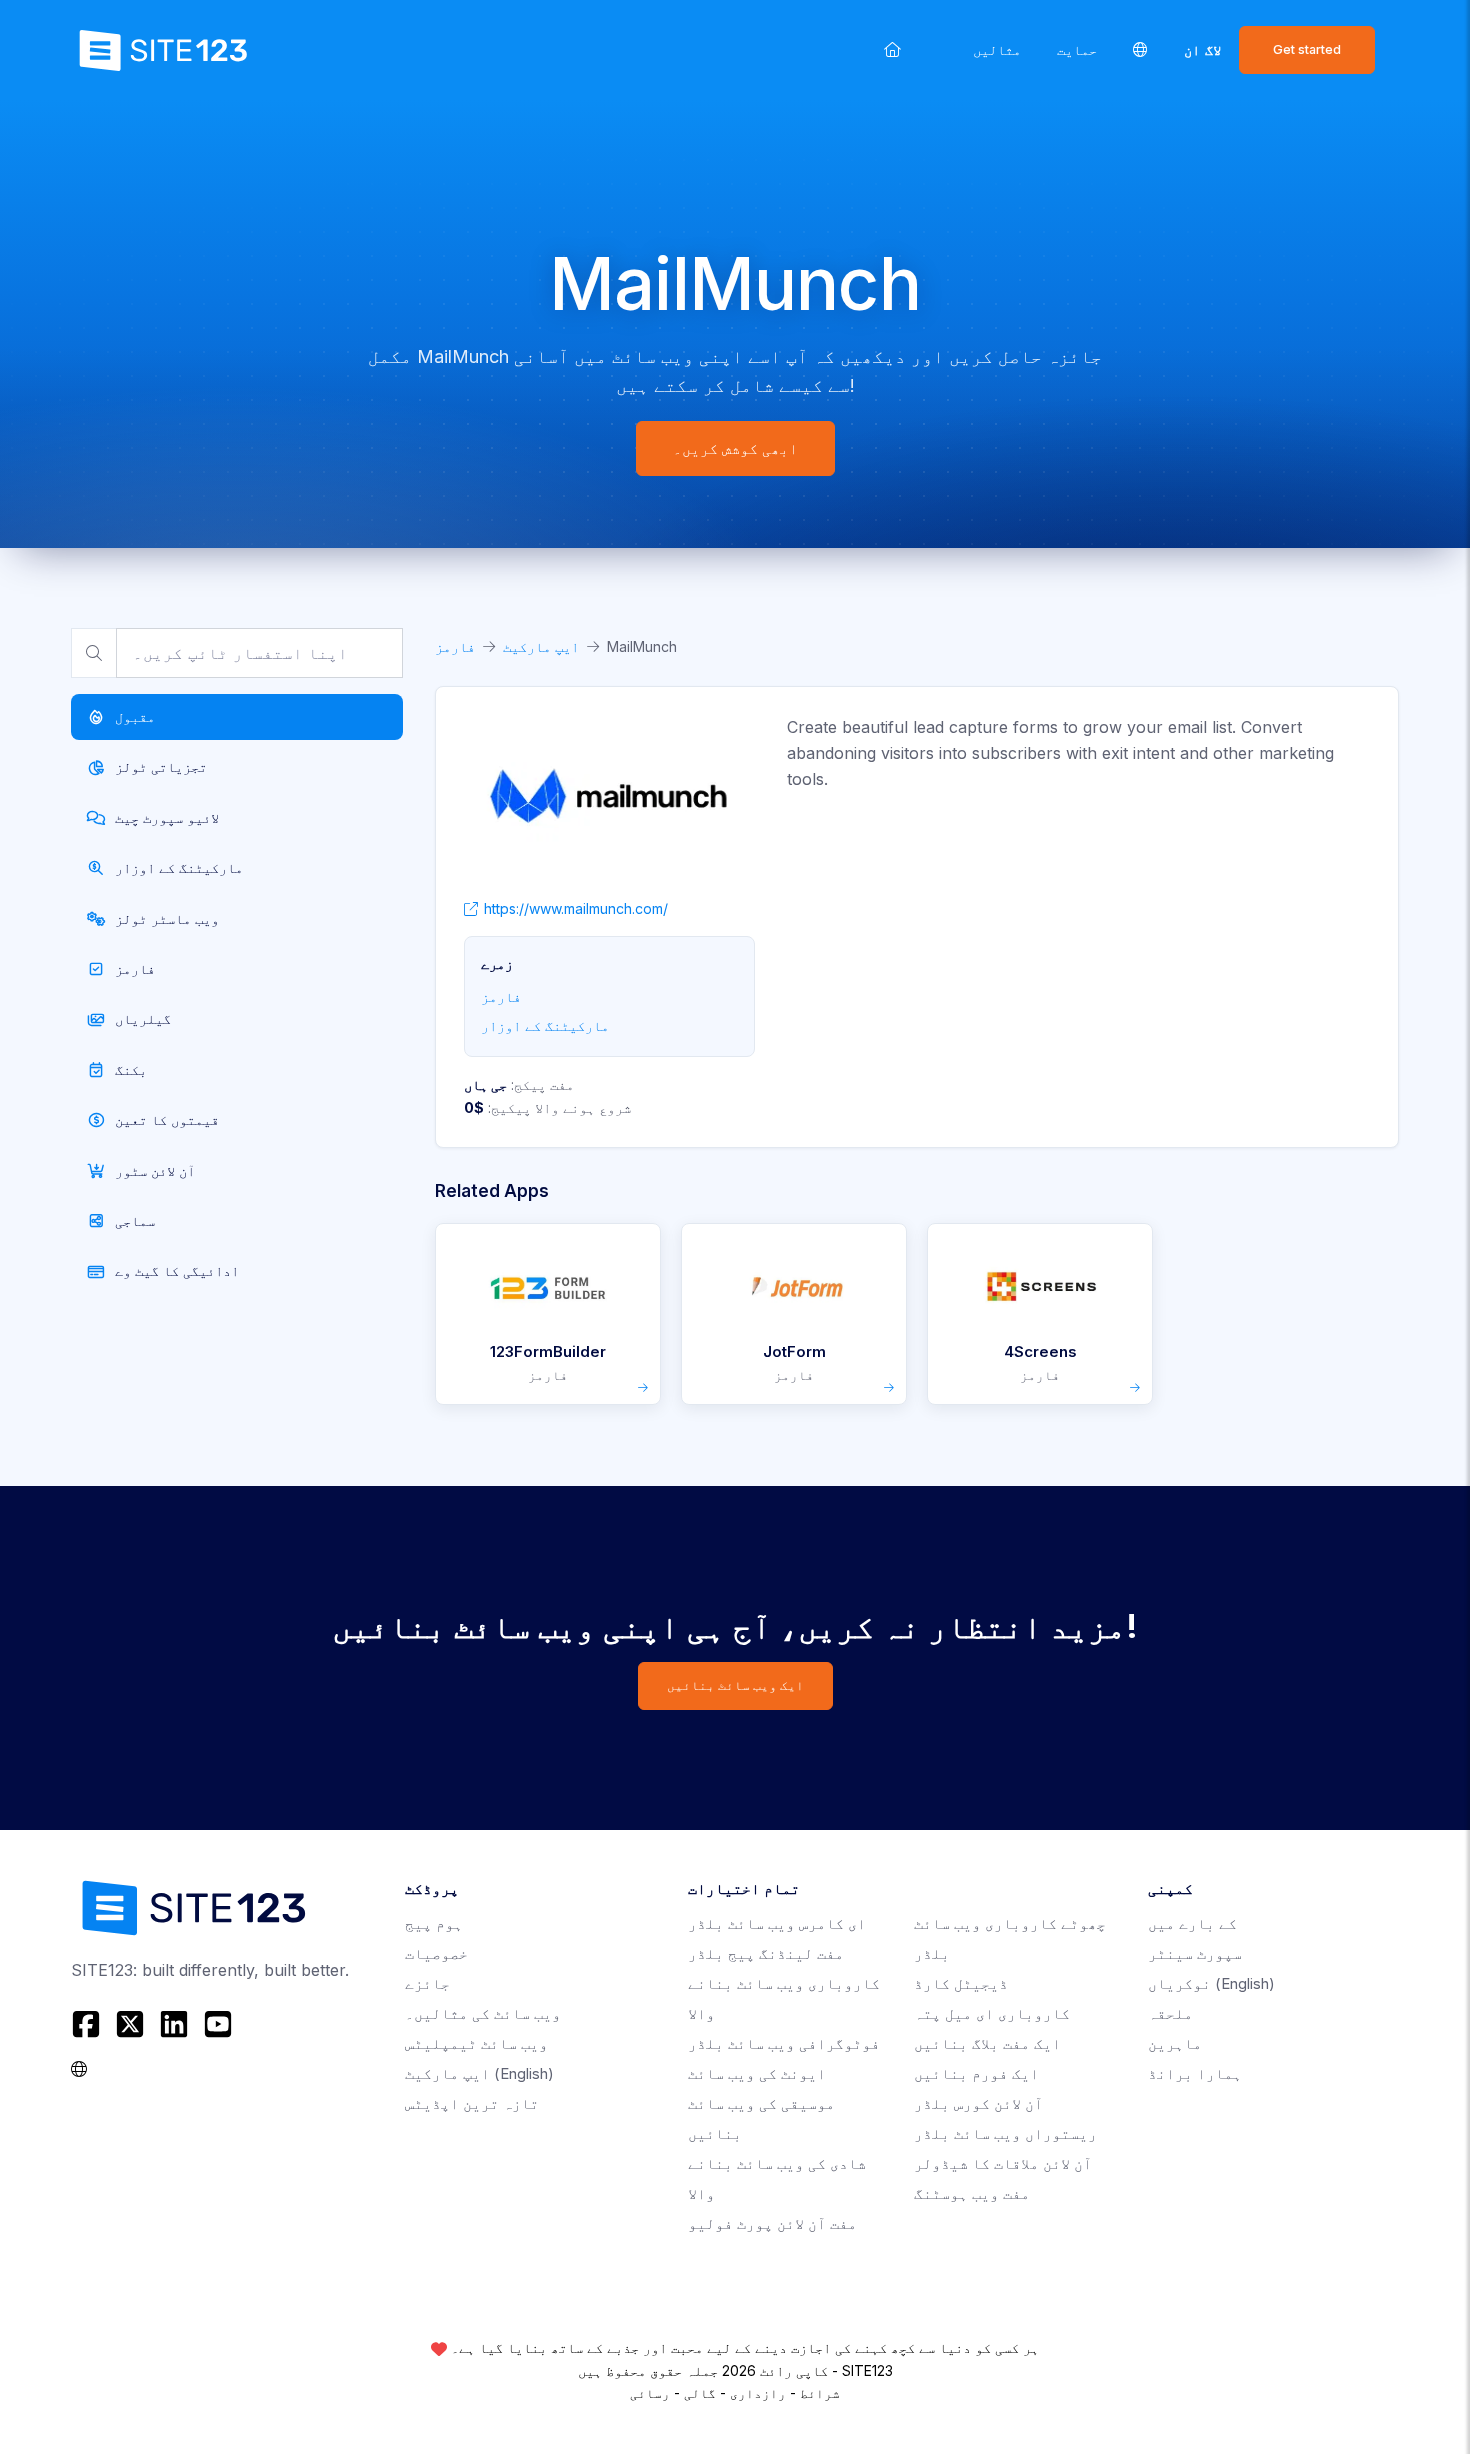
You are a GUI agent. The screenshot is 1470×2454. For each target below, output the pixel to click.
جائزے (427, 1983)
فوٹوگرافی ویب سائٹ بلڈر (784, 2043)
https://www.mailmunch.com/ (576, 908)
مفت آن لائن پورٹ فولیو (772, 2223)
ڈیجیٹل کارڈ (961, 1983)
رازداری (758, 2393)
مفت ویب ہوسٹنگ (972, 2193)
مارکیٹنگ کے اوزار (545, 1025)
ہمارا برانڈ (1195, 2073)
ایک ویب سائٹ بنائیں (735, 1685)
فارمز (455, 646)
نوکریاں (1211, 1983)
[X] (130, 2024)
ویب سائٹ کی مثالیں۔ (483, 2013)
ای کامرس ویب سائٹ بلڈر (777, 1923)
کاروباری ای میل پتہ (992, 2013)
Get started (1307, 49)
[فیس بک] (88, 2024)
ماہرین (1175, 2043)
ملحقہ (1170, 2013)
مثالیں (997, 49)
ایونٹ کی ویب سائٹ (757, 2073)
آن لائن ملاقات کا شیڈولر (1003, 2163)
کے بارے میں (1192, 1923)
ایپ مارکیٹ (541, 646)
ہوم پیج (434, 1923)
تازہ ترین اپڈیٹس (472, 2103)
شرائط (820, 2393)
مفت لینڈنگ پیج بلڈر (766, 1953)
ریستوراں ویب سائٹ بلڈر (1005, 2133)
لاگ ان (1202, 49)
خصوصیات (436, 1953)
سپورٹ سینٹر (1195, 1953)
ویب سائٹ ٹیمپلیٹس (476, 2043)
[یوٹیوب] (218, 2024)
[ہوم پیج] (892, 49)
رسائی (650, 2393)
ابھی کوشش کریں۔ (735, 448)
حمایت (1077, 49)
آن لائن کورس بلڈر (978, 2103)
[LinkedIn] (174, 2024)
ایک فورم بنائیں (976, 2073)
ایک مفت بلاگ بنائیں (987, 2043)
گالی (700, 2393)
